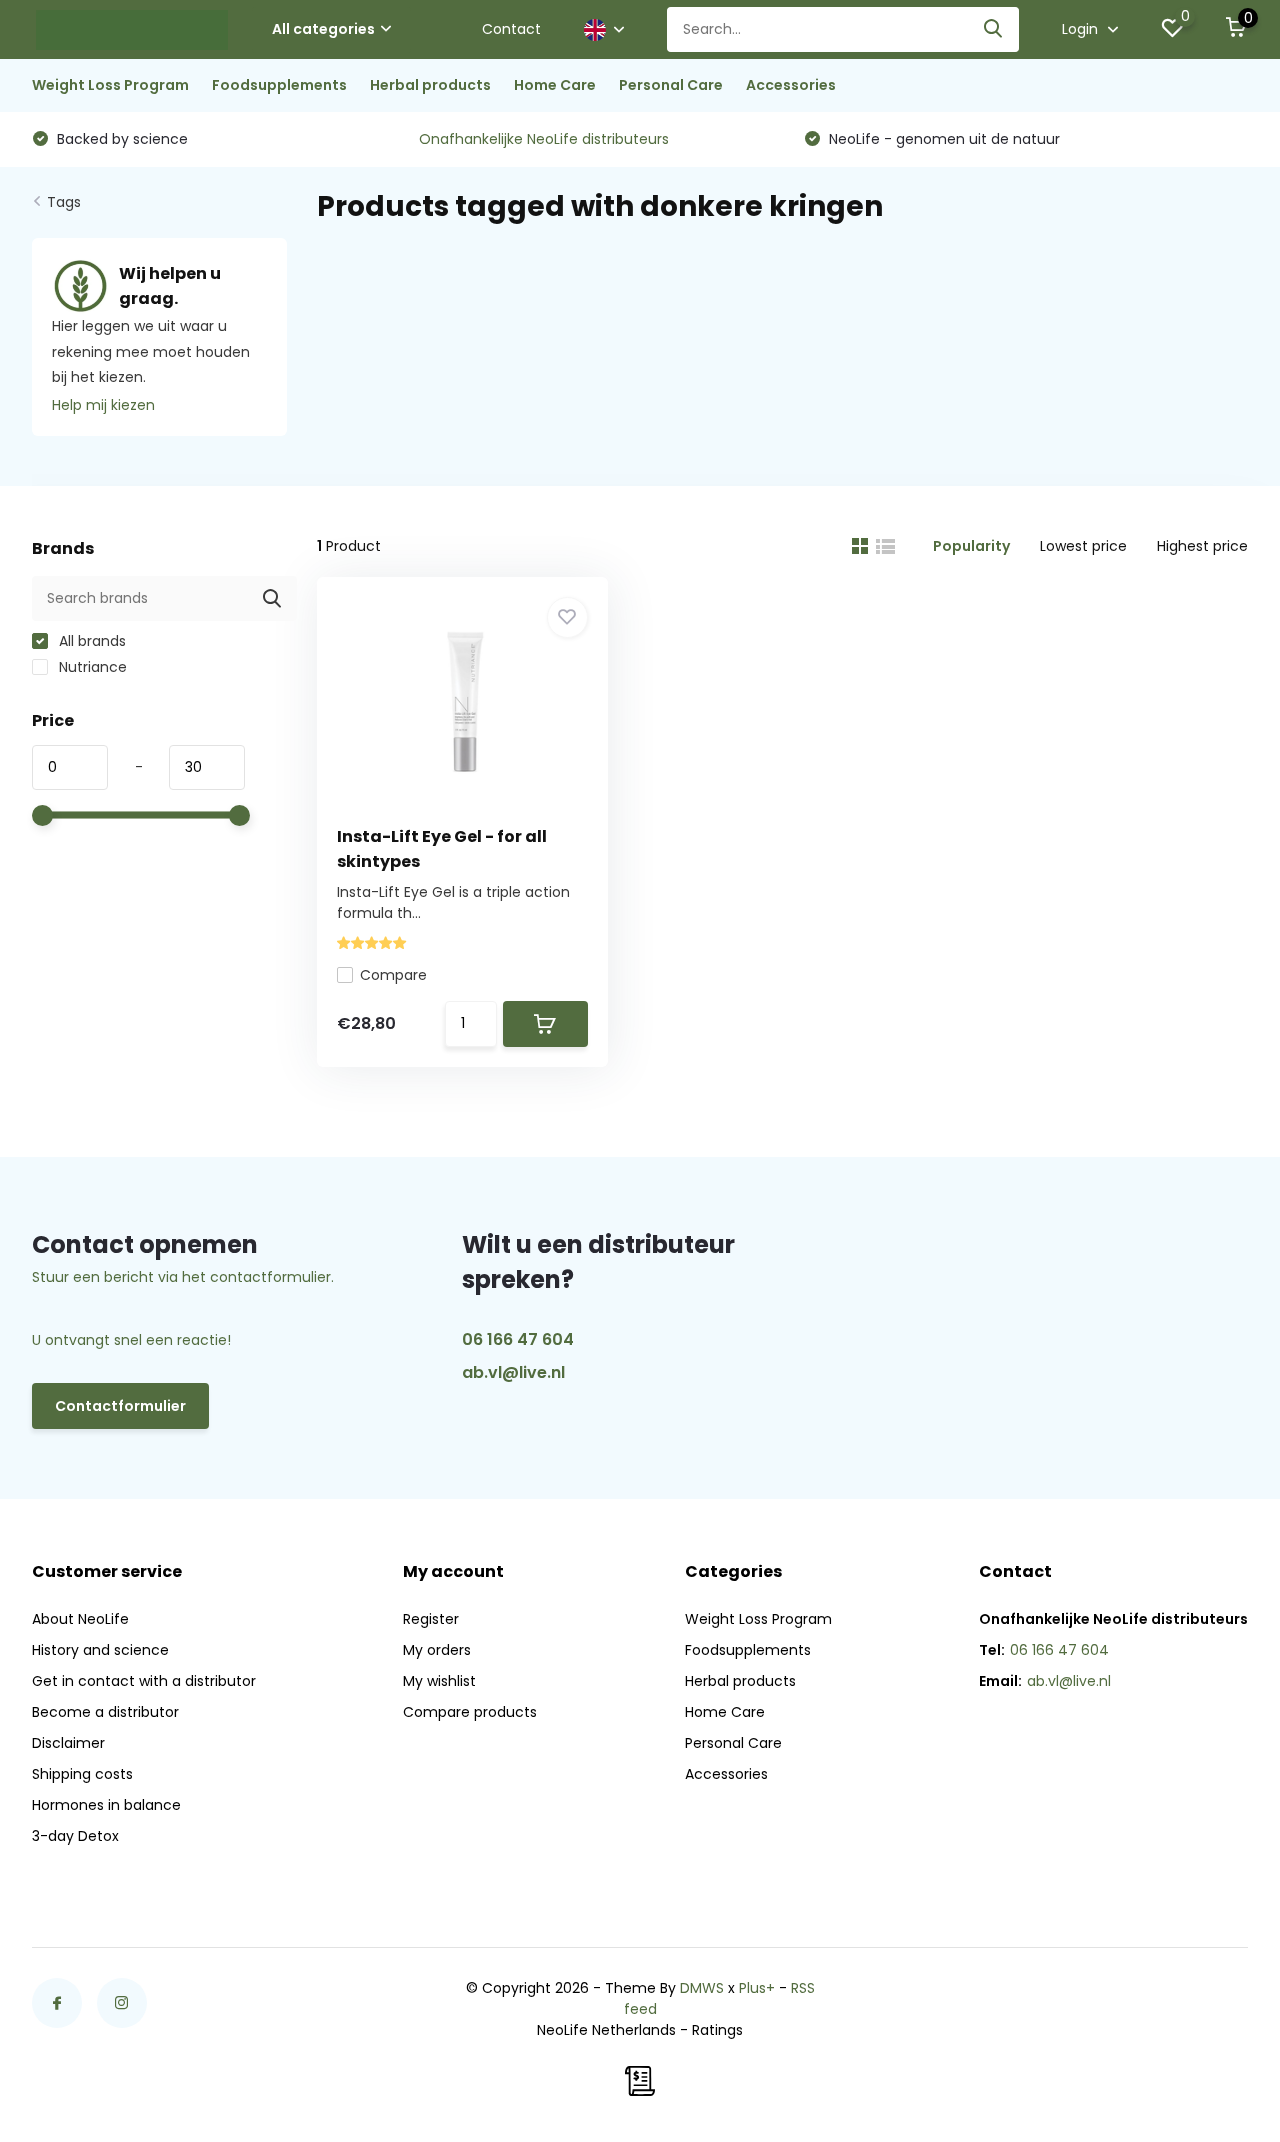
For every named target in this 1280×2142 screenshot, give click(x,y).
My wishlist (439, 1681)
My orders (437, 1650)
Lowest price (1083, 546)
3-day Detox (75, 1836)
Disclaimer (68, 1743)
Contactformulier (120, 1406)
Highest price (1202, 546)
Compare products (470, 1712)
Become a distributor (105, 1712)
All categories (323, 29)
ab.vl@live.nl (513, 1372)
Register (431, 1619)
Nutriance (91, 667)
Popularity (971, 546)
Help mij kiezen (103, 405)
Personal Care (671, 85)
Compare (393, 975)
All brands (90, 641)
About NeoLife (80, 1619)
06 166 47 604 (518, 1339)
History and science (100, 1650)
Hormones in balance (106, 1805)
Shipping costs (82, 1774)
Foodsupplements (279, 85)
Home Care (555, 85)
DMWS (702, 1988)
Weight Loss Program (110, 85)
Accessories (791, 85)
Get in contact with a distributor (144, 1681)
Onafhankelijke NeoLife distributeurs (544, 139)
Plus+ (757, 1988)
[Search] (994, 29)
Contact (511, 29)
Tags (64, 202)
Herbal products (430, 85)
